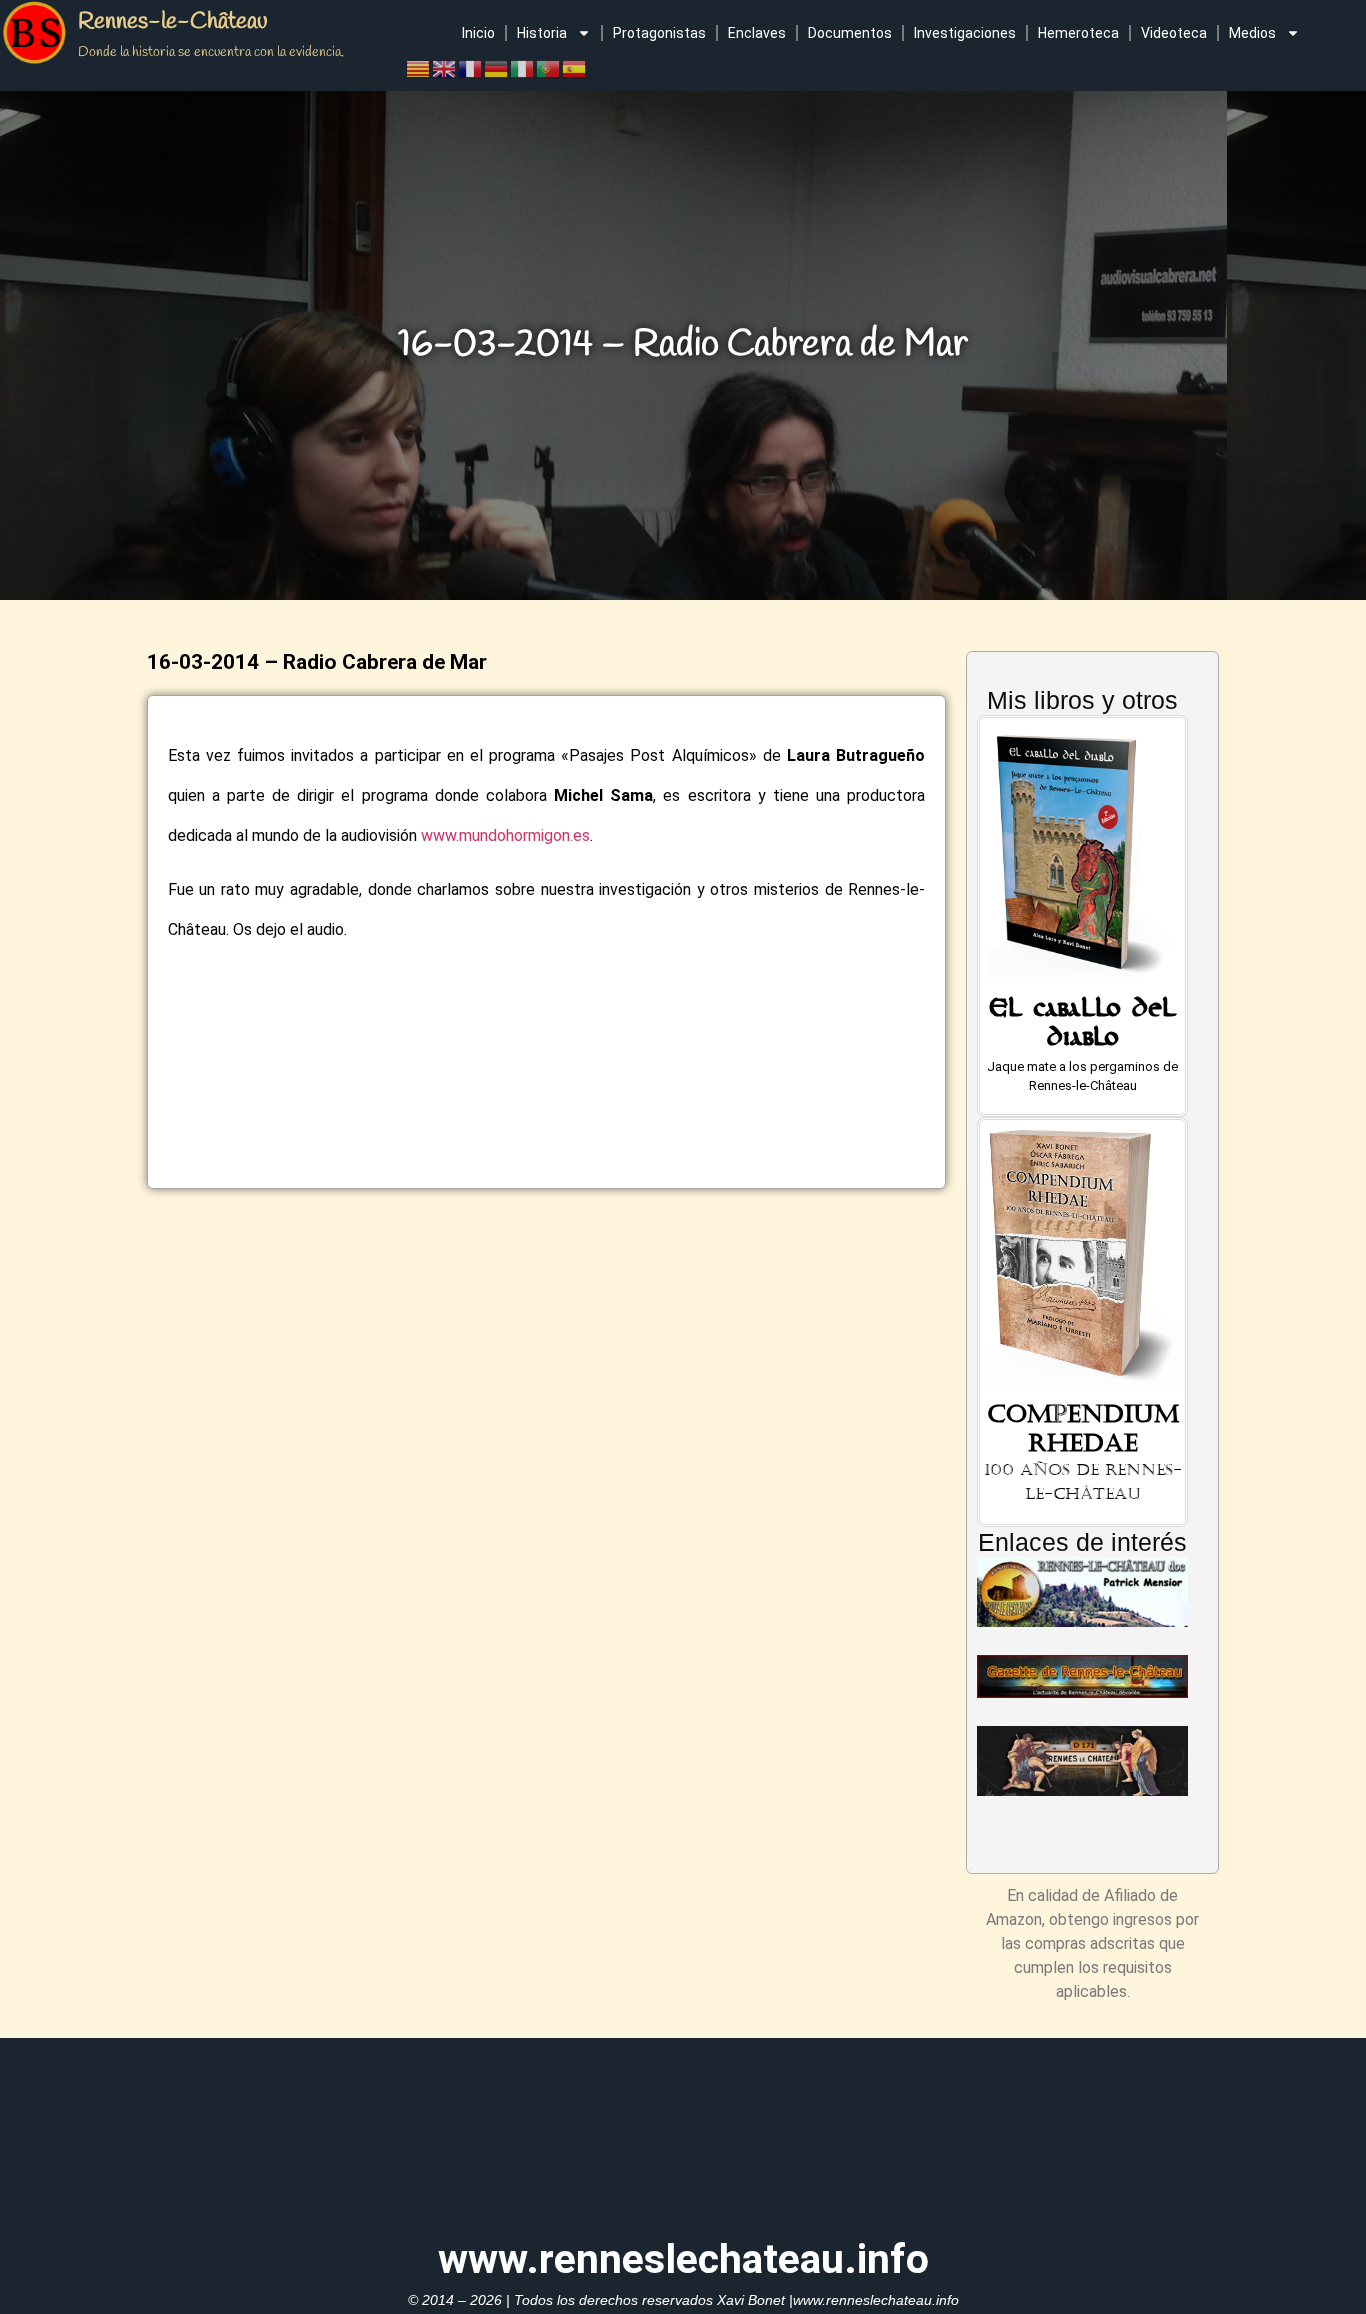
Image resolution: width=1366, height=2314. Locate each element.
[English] (445, 67)
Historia (542, 33)
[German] (497, 67)
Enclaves (757, 33)
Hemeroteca (1078, 33)
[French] (471, 67)
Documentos (850, 33)
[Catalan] (419, 67)
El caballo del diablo (1082, 1027)
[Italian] (523, 67)
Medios (1252, 33)
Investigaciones (965, 33)
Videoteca (1174, 33)
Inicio (478, 33)
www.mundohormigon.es (505, 835)
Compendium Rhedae (1083, 1429)
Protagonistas (659, 33)
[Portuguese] (549, 67)
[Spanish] (575, 67)
